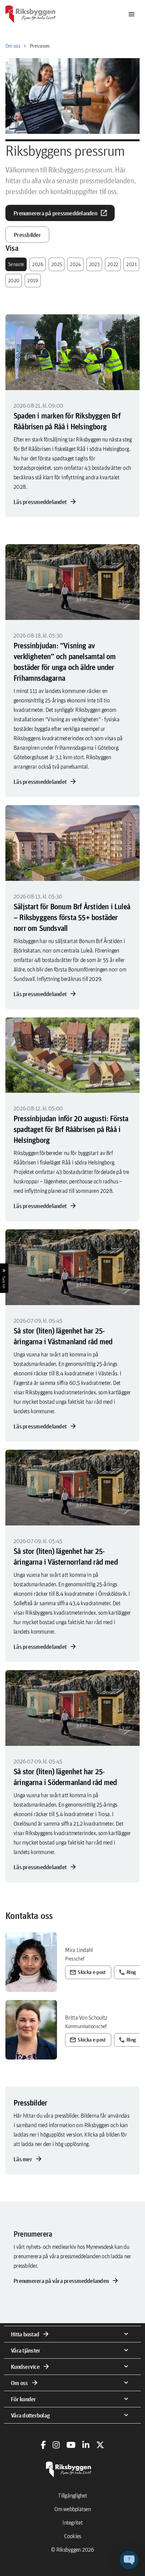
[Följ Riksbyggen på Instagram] (56, 2445)
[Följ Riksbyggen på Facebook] (43, 2445)
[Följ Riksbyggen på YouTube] (71, 2445)
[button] (129, 2560)
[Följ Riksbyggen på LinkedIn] (86, 2445)
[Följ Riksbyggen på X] (100, 2445)
